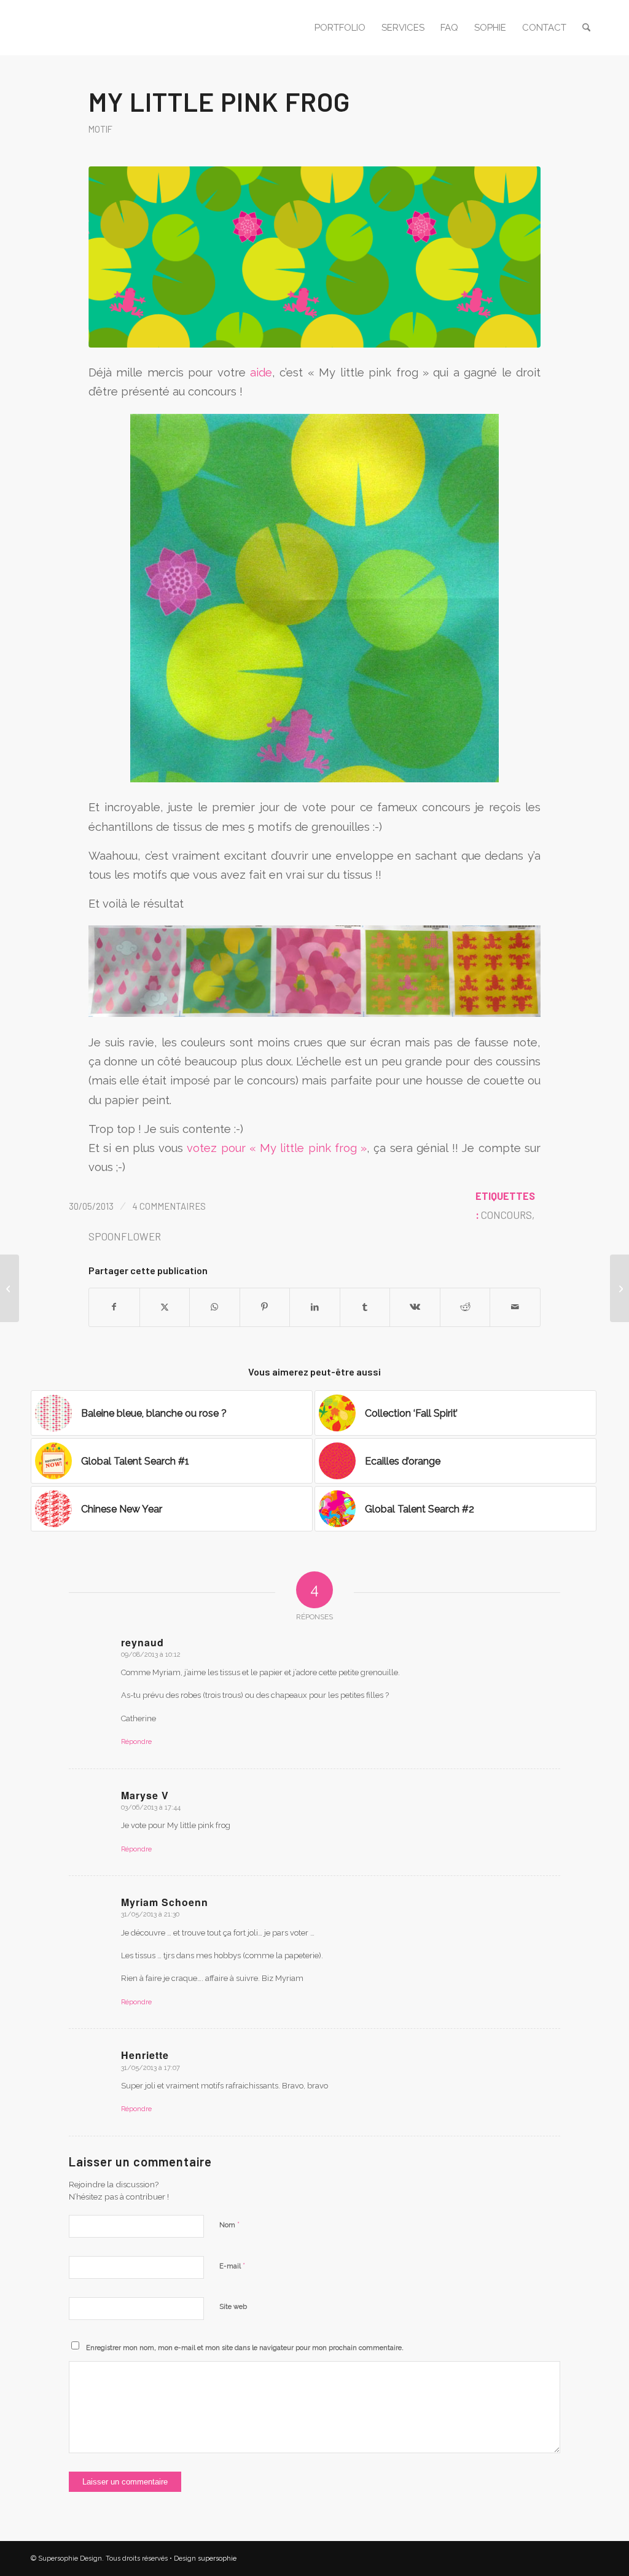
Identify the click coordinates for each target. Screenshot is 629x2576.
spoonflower (125, 1236)
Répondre (136, 1742)
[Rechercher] (586, 28)
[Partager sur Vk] (415, 1307)
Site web (233, 2307)
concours (506, 1215)
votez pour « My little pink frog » (277, 1148)
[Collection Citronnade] (619, 1288)
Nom (229, 2224)
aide (261, 372)
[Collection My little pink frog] (314, 257)
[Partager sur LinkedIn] (315, 1307)
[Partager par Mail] (515, 1307)
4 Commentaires (169, 1206)
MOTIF (100, 129)
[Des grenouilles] (10, 1288)
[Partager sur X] (165, 1307)
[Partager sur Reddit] (465, 1307)
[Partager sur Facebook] (114, 1307)
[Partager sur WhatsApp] (215, 1307)
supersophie (217, 2558)
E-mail (232, 2266)
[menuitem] (340, 28)
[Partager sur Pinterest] (265, 1307)
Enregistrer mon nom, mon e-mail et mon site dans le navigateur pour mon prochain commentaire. (245, 2348)
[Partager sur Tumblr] (365, 1307)
